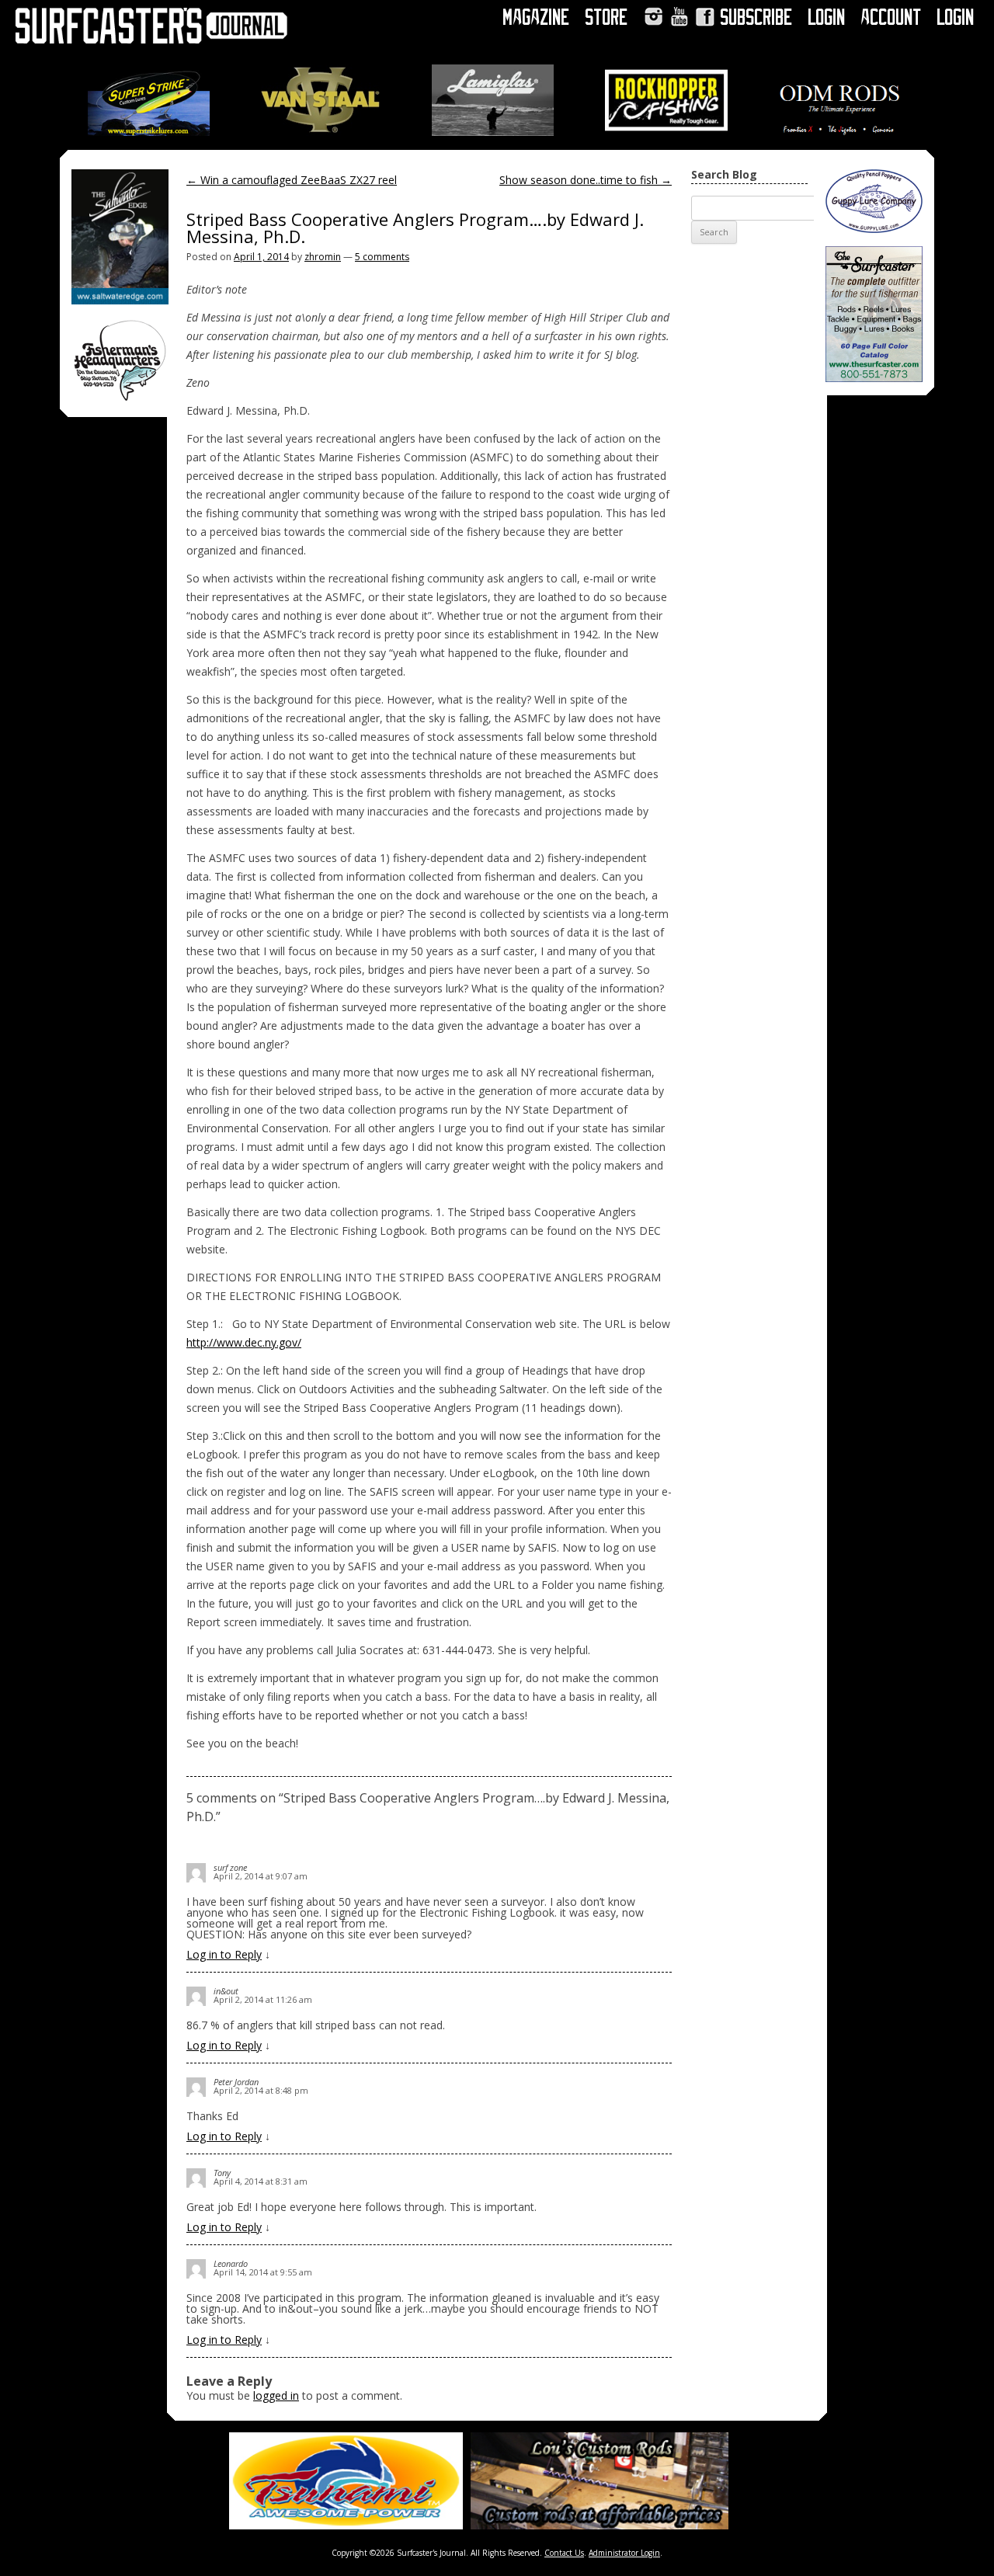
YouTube (679, 17)
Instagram (653, 17)
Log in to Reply (224, 1954)
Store (607, 17)
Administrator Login (624, 2553)
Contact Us (564, 2553)
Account (891, 17)
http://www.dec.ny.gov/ (244, 1342)
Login (827, 17)
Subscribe (757, 17)
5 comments (382, 257)
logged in (276, 2395)
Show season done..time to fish (586, 180)
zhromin (323, 257)
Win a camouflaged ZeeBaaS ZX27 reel (292, 180)
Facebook (705, 17)
